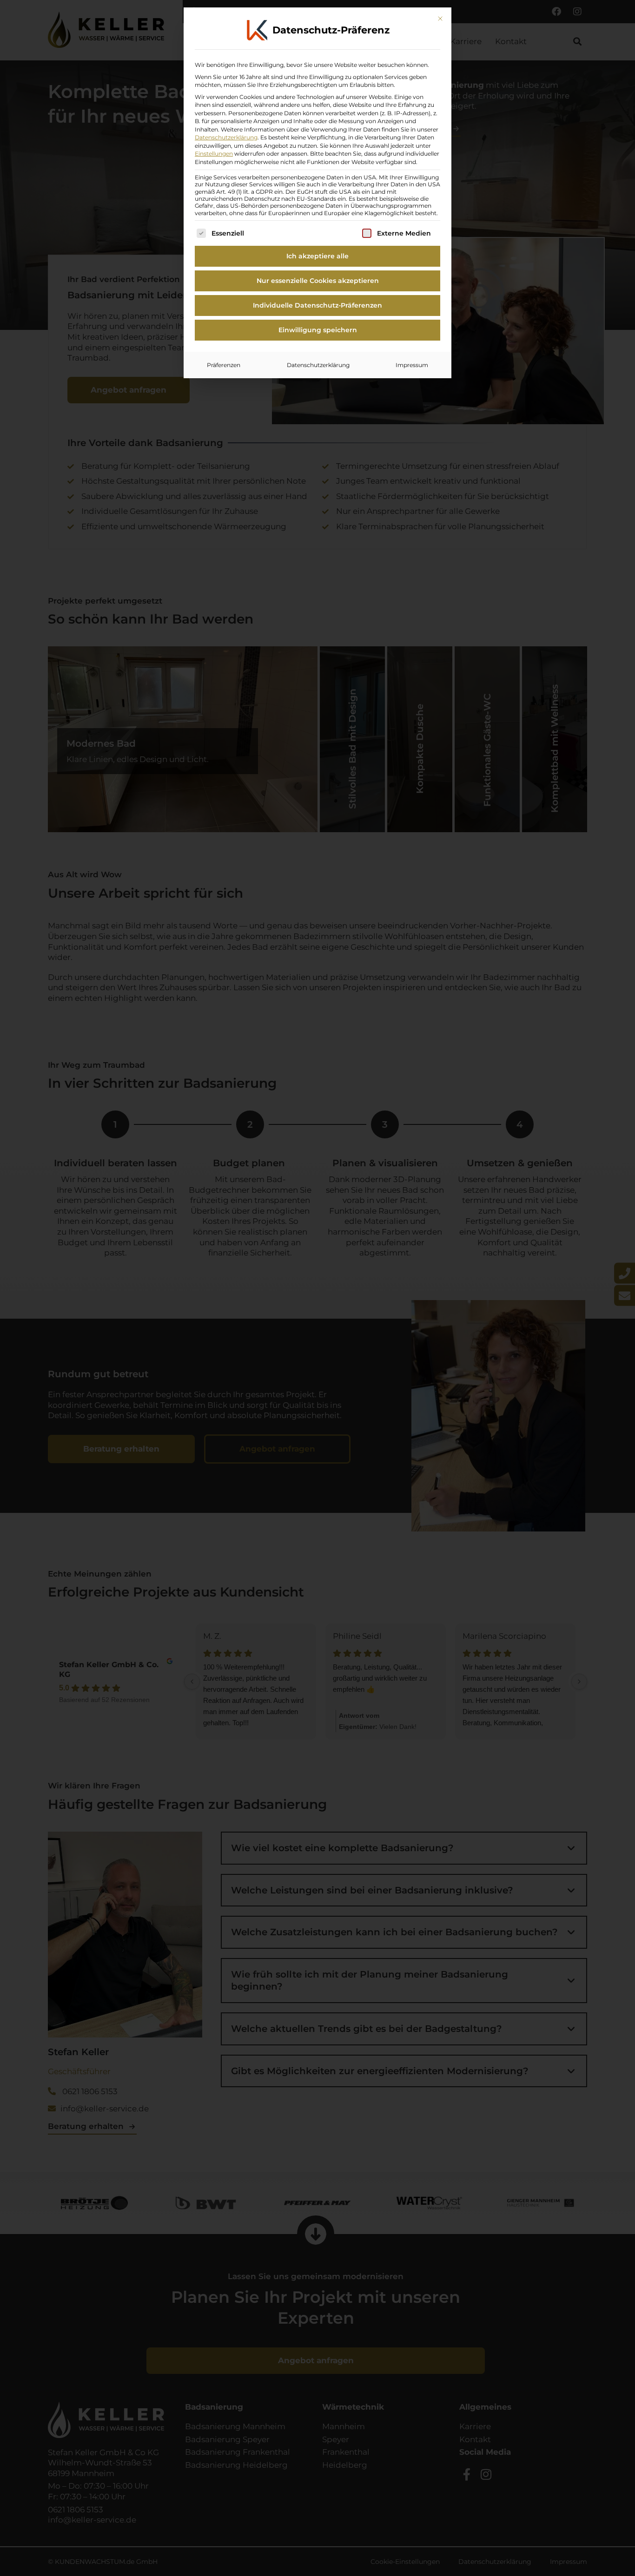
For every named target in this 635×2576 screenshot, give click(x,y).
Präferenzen (224, 365)
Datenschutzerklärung (226, 137)
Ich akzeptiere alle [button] (317, 256)
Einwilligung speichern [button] (318, 330)
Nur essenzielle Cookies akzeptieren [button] (318, 281)
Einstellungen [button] (214, 154)
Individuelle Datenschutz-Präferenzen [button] (317, 305)
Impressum (412, 365)
